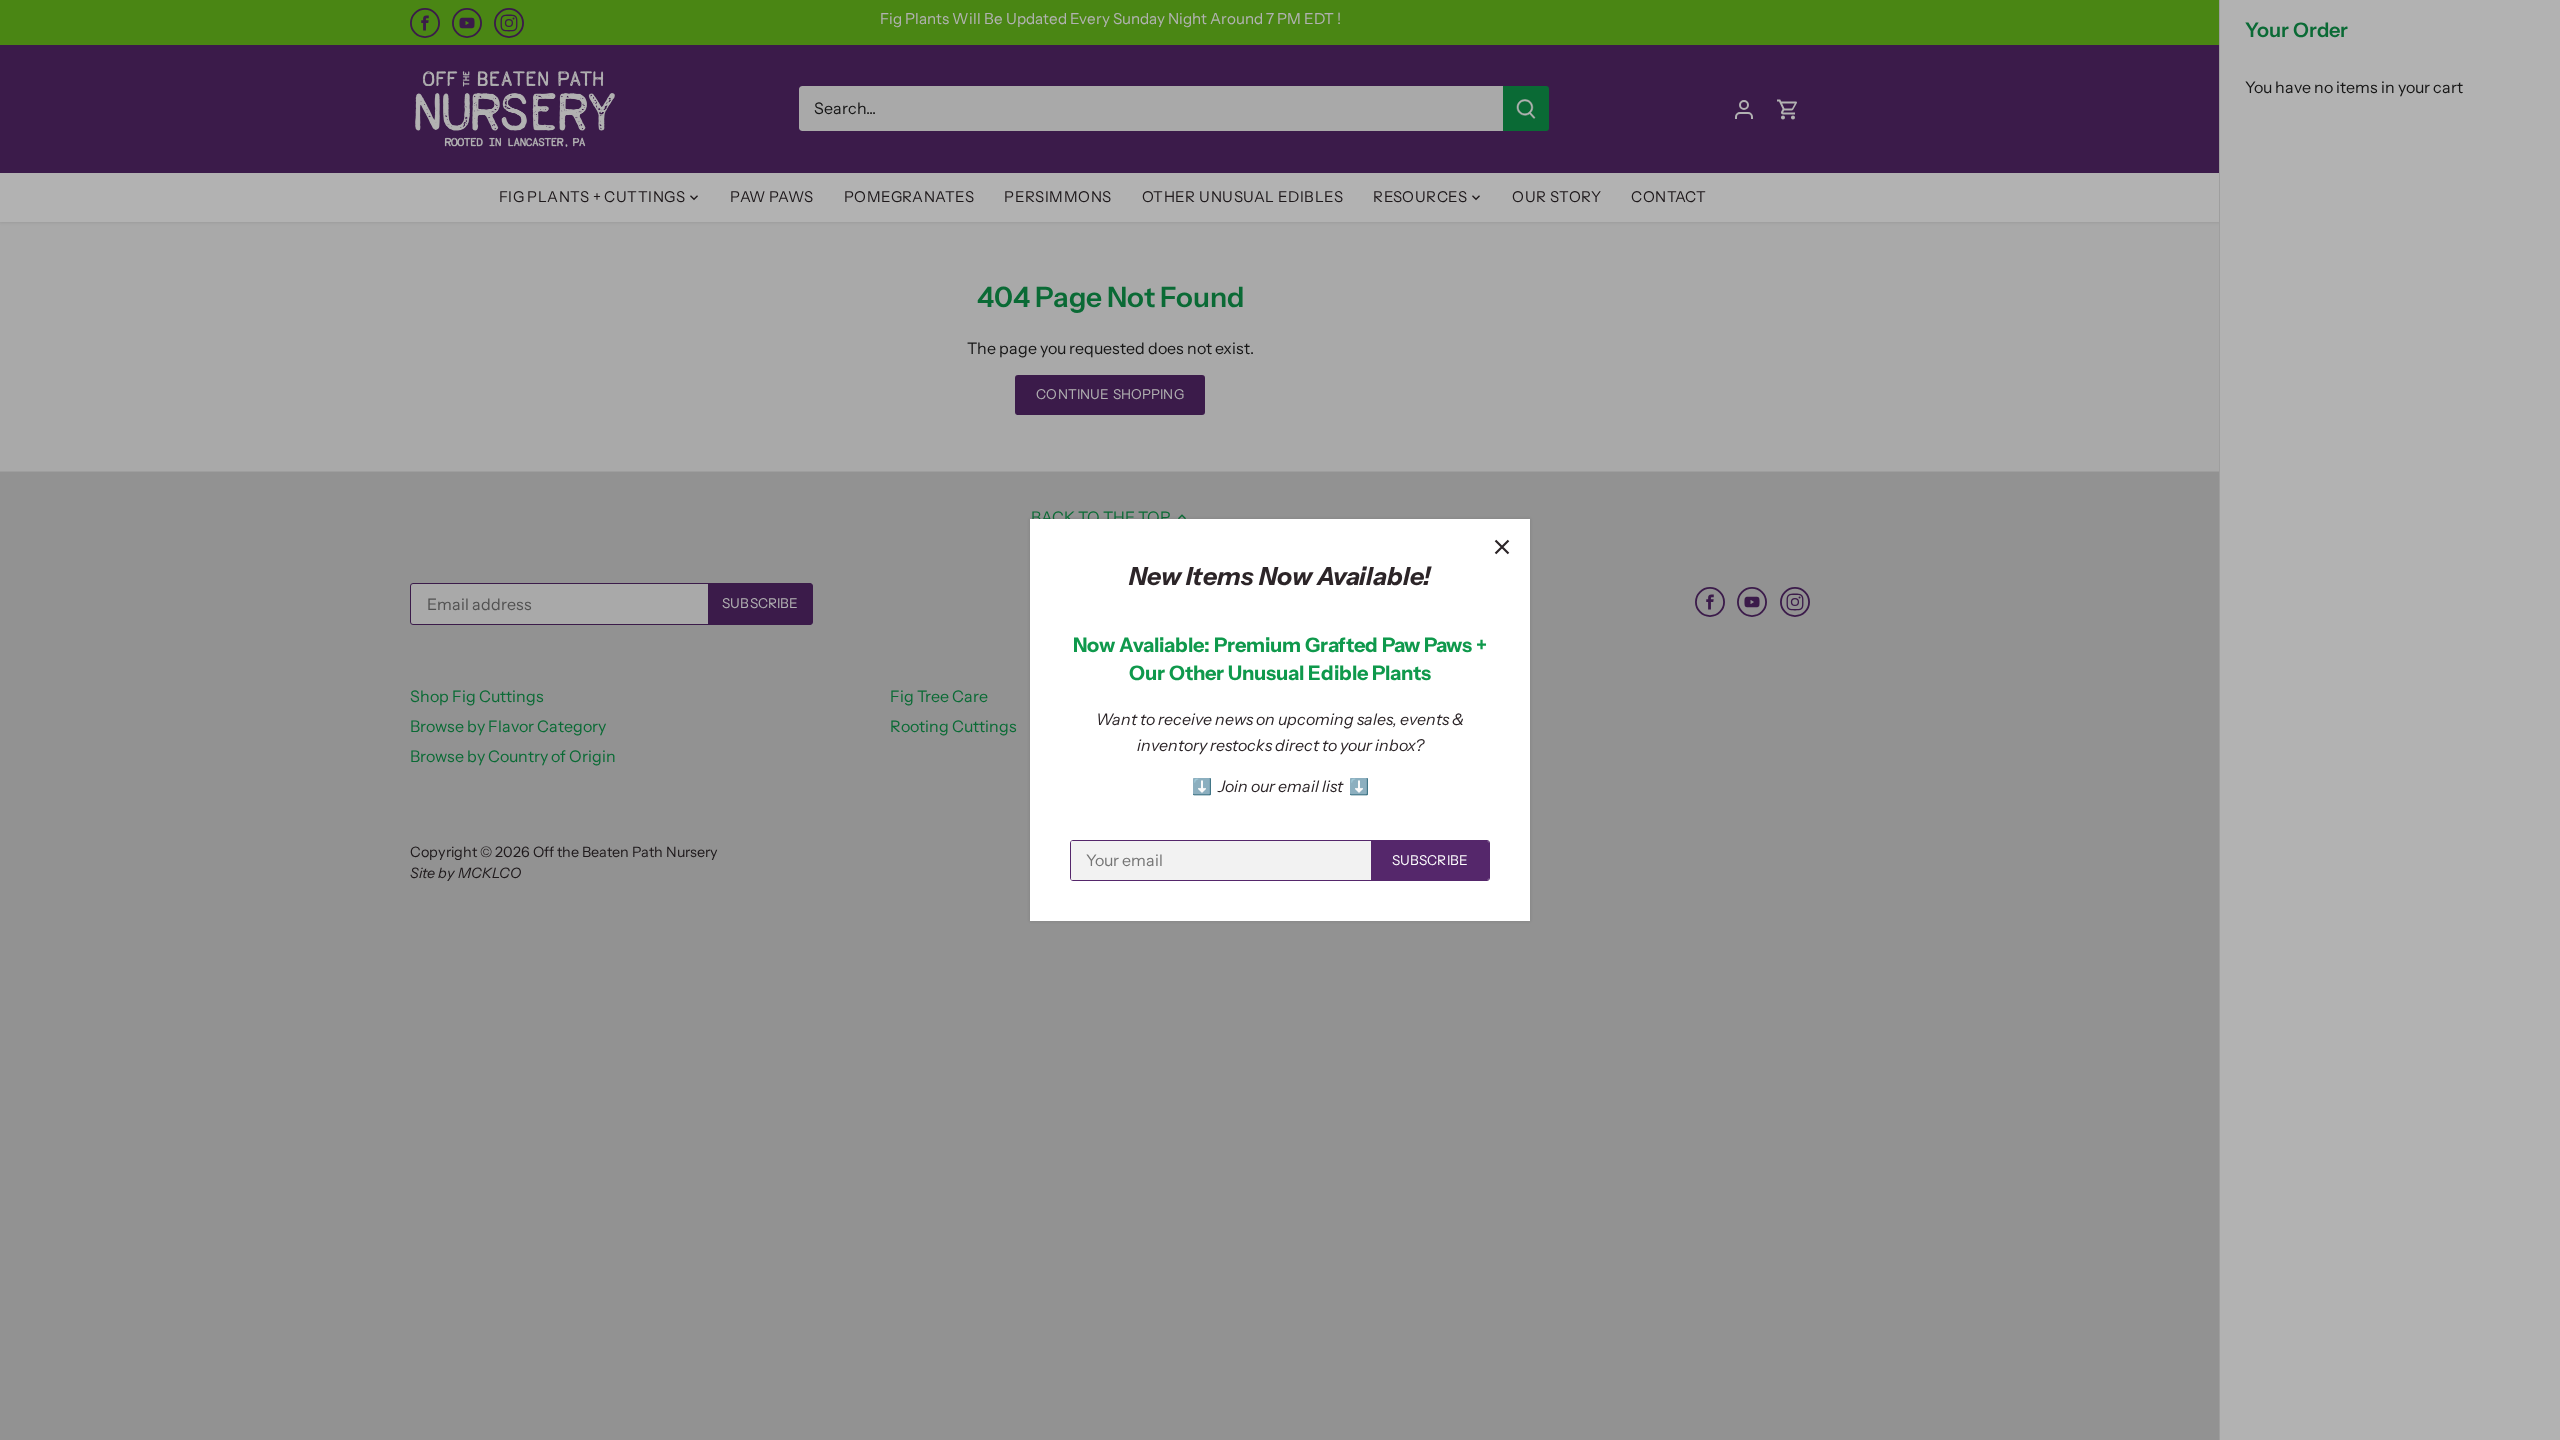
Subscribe (1430, 860)
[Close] (1502, 547)
